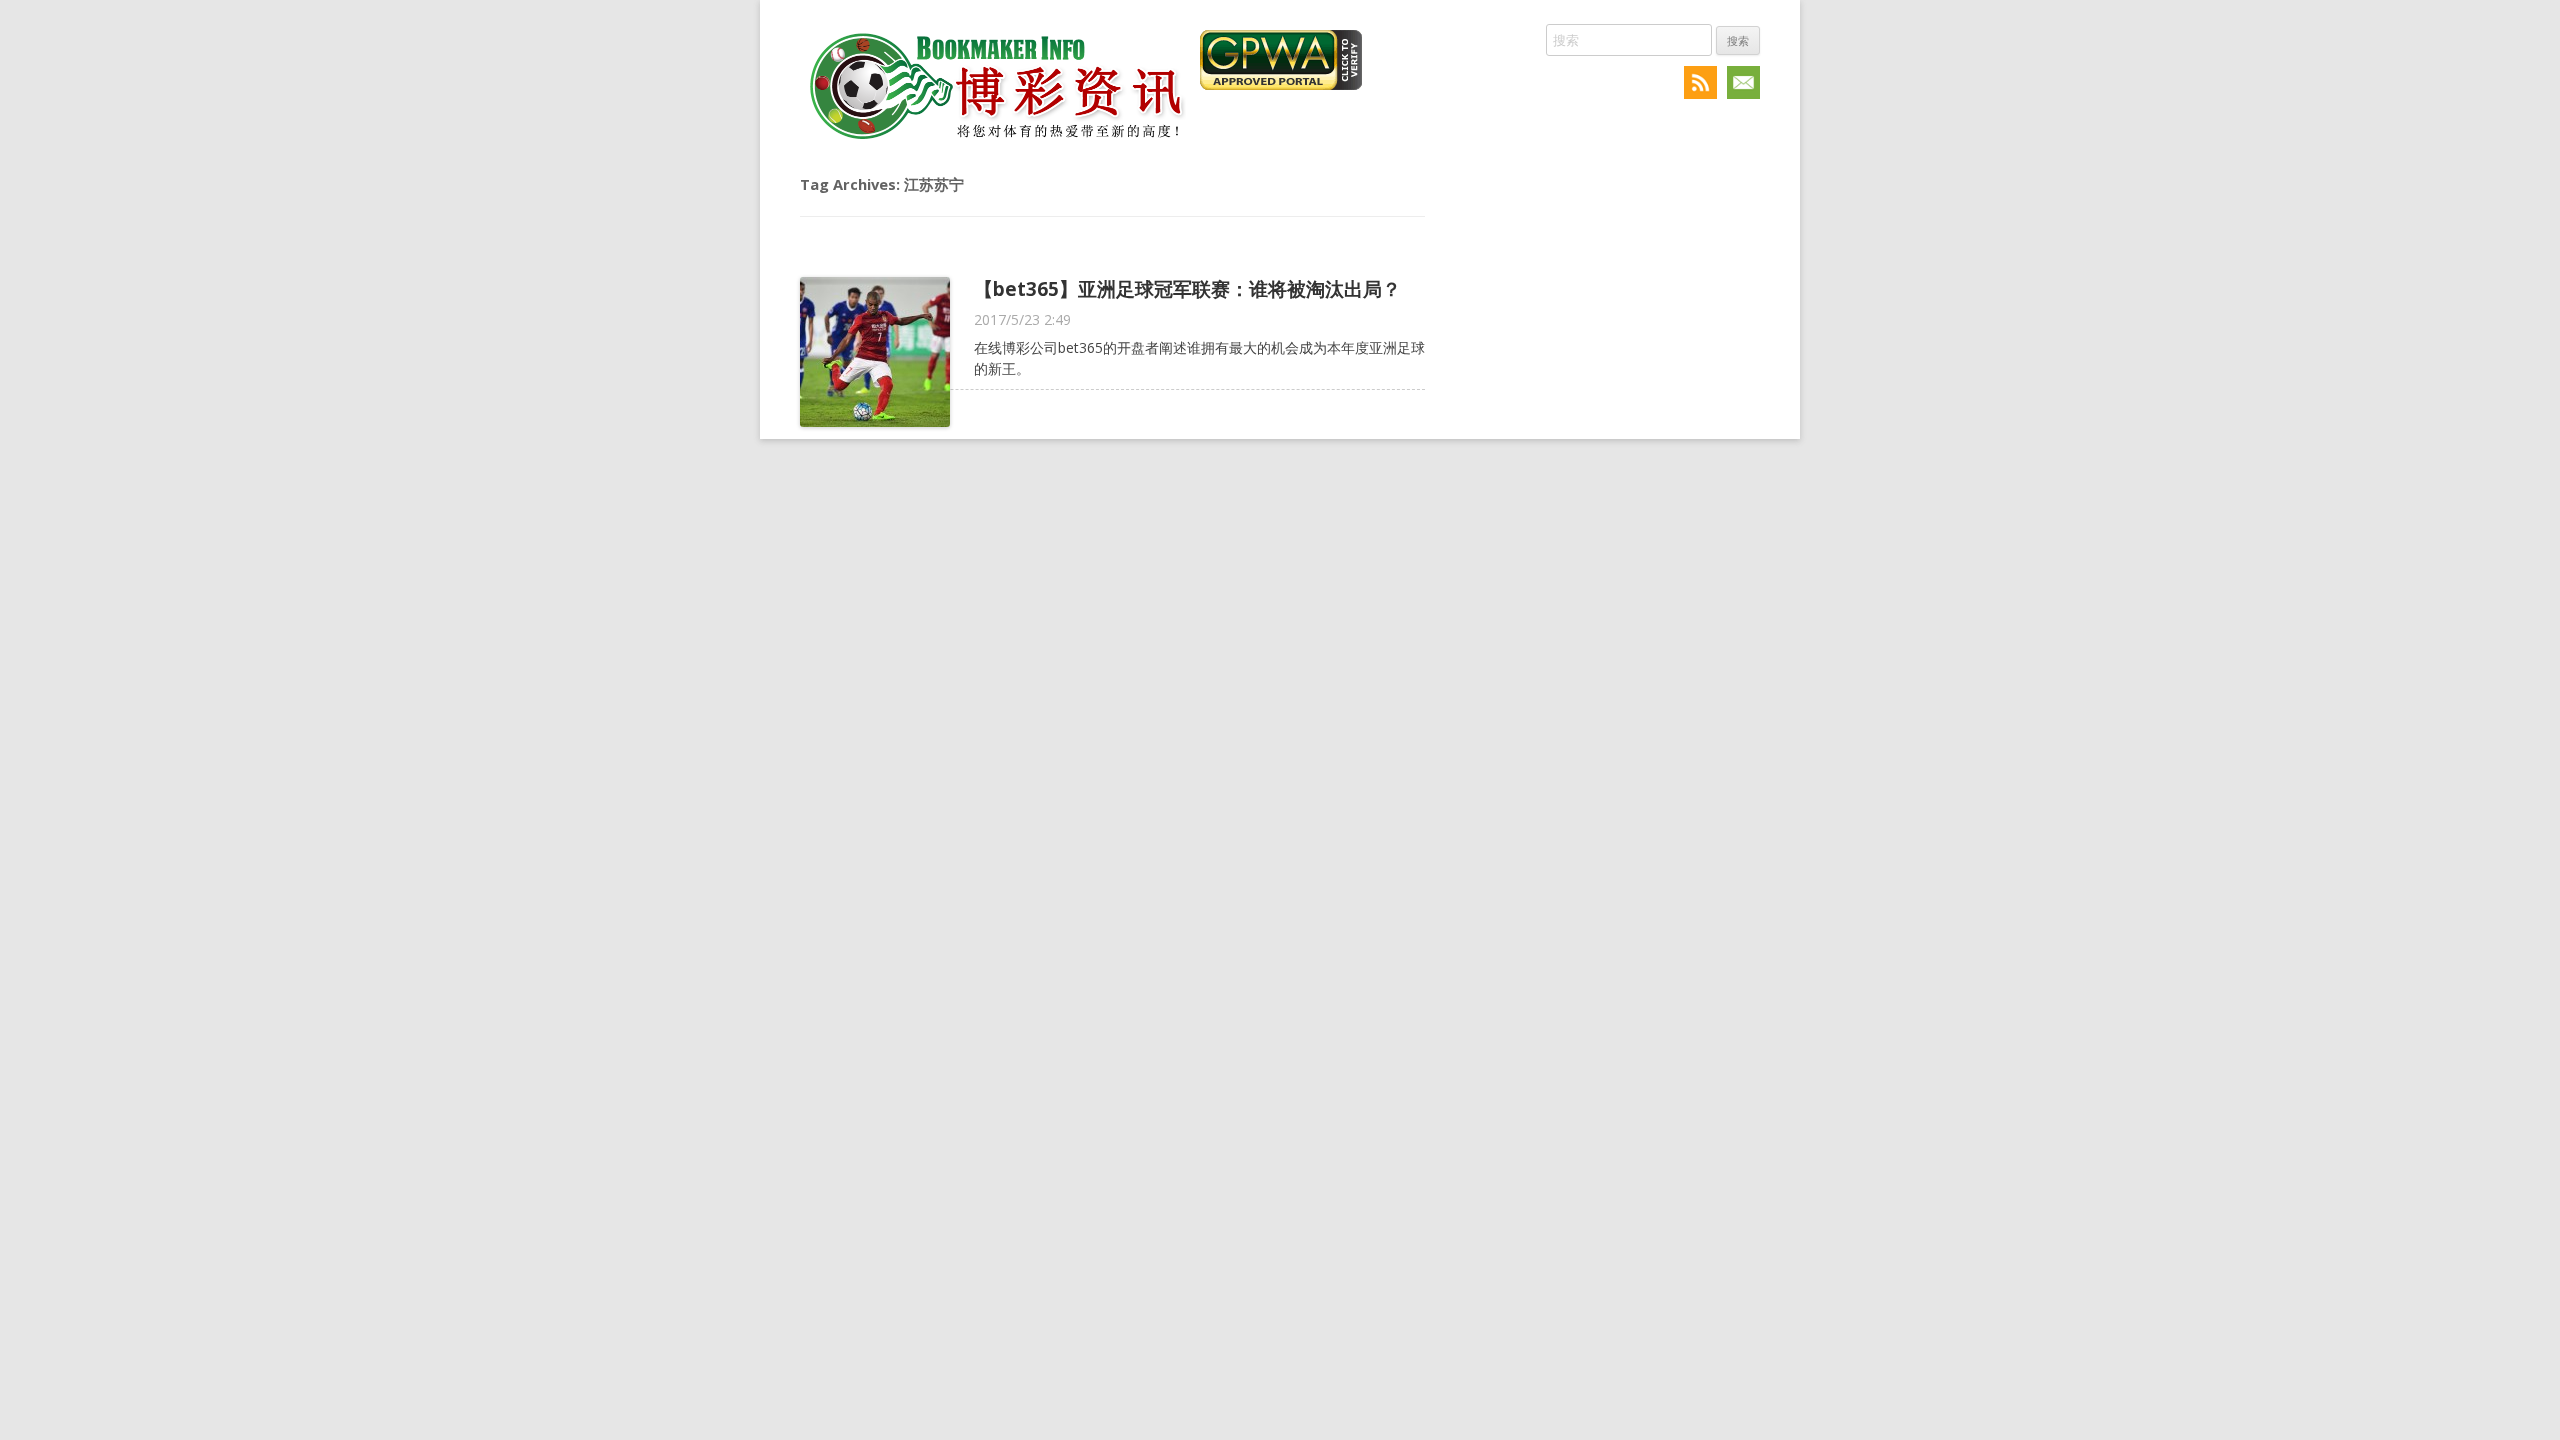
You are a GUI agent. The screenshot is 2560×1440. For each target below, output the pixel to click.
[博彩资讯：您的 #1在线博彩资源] (995, 142)
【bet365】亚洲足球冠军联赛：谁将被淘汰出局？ (1187, 288)
